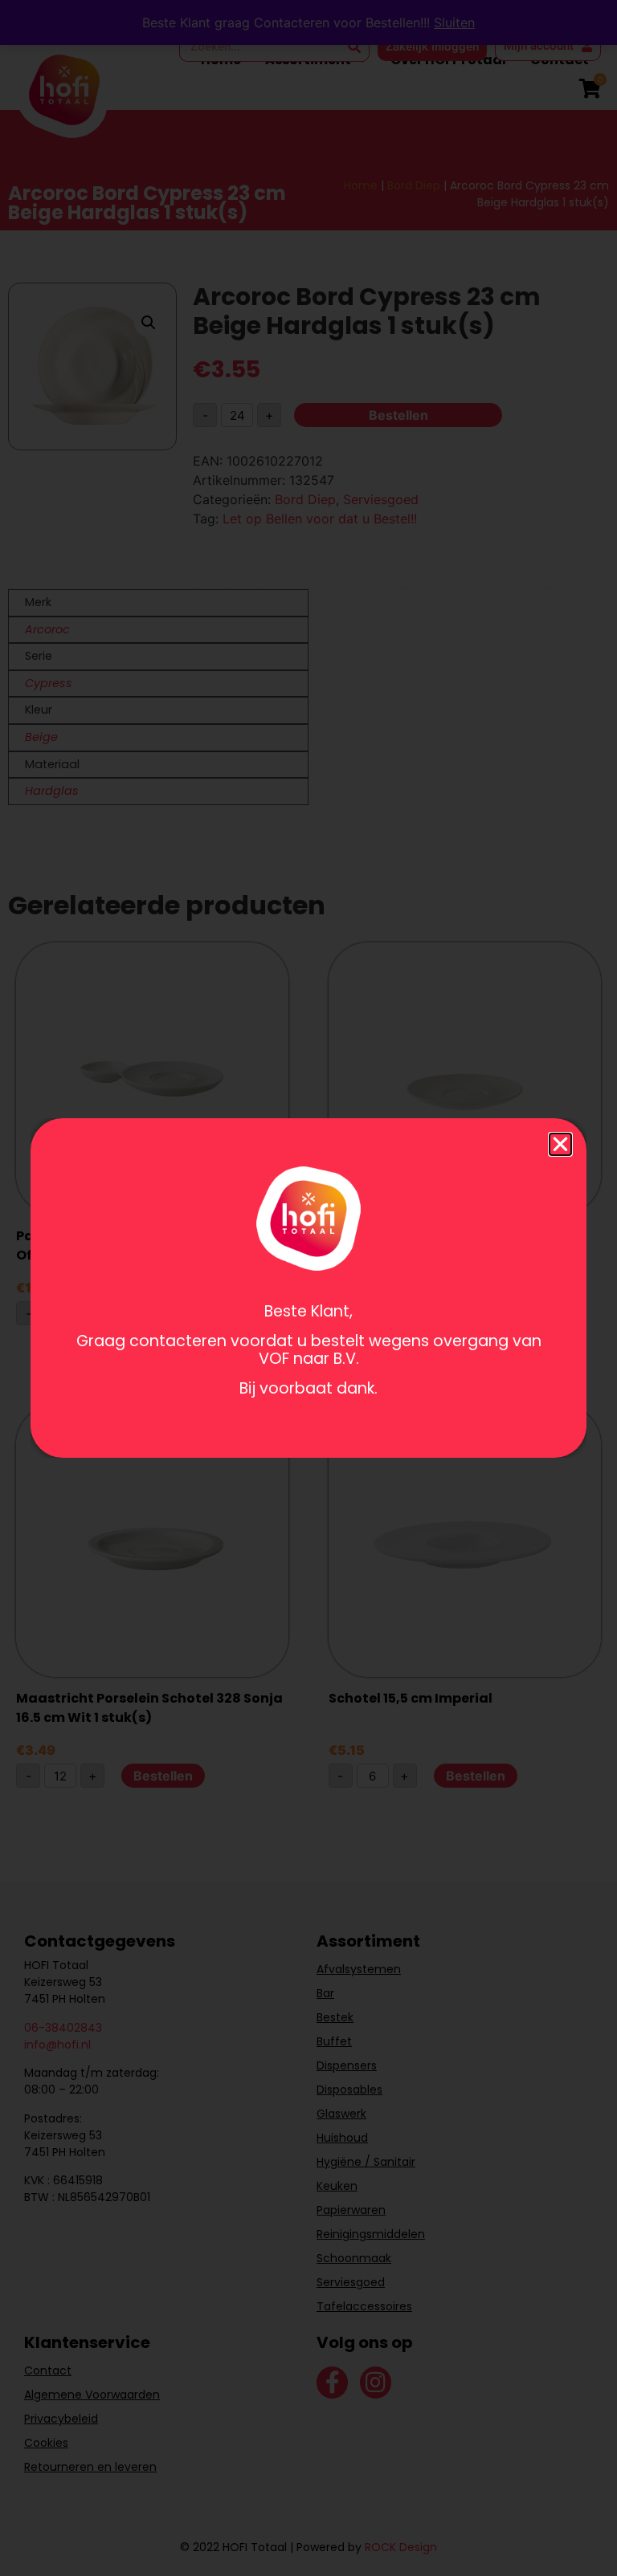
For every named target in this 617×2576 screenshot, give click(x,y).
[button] (560, 1144)
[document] (308, 1288)
